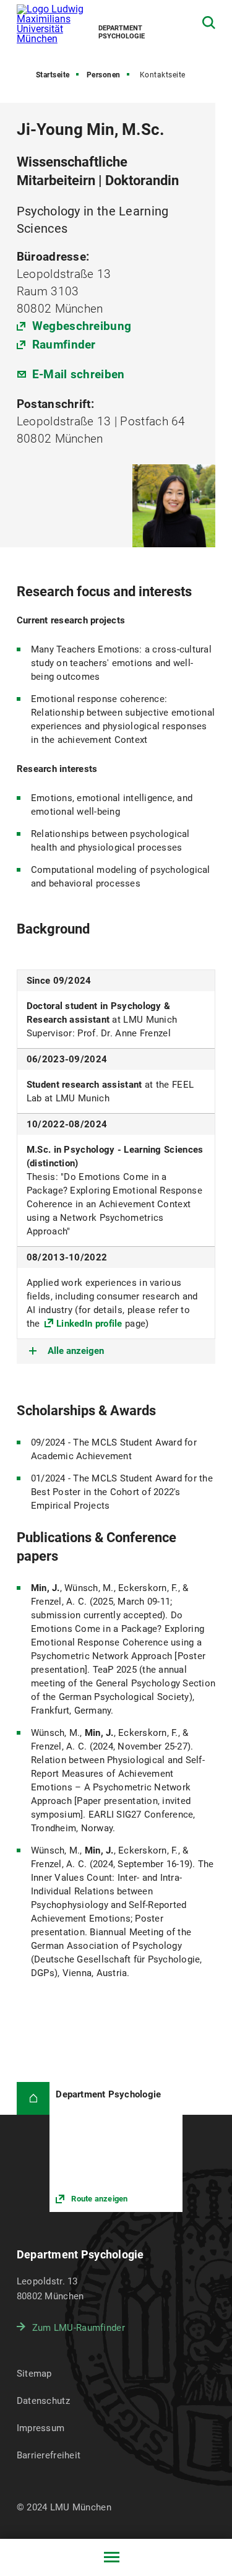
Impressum (41, 2428)
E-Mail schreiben (79, 374)
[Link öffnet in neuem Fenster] (116, 2147)
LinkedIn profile (89, 1324)
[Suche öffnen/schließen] (209, 23)
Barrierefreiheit (49, 2455)
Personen (104, 75)
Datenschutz (43, 2401)
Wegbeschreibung (82, 326)
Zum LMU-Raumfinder (79, 2328)
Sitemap (34, 2374)
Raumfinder (64, 345)
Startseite (53, 75)
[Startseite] (33, 2099)
